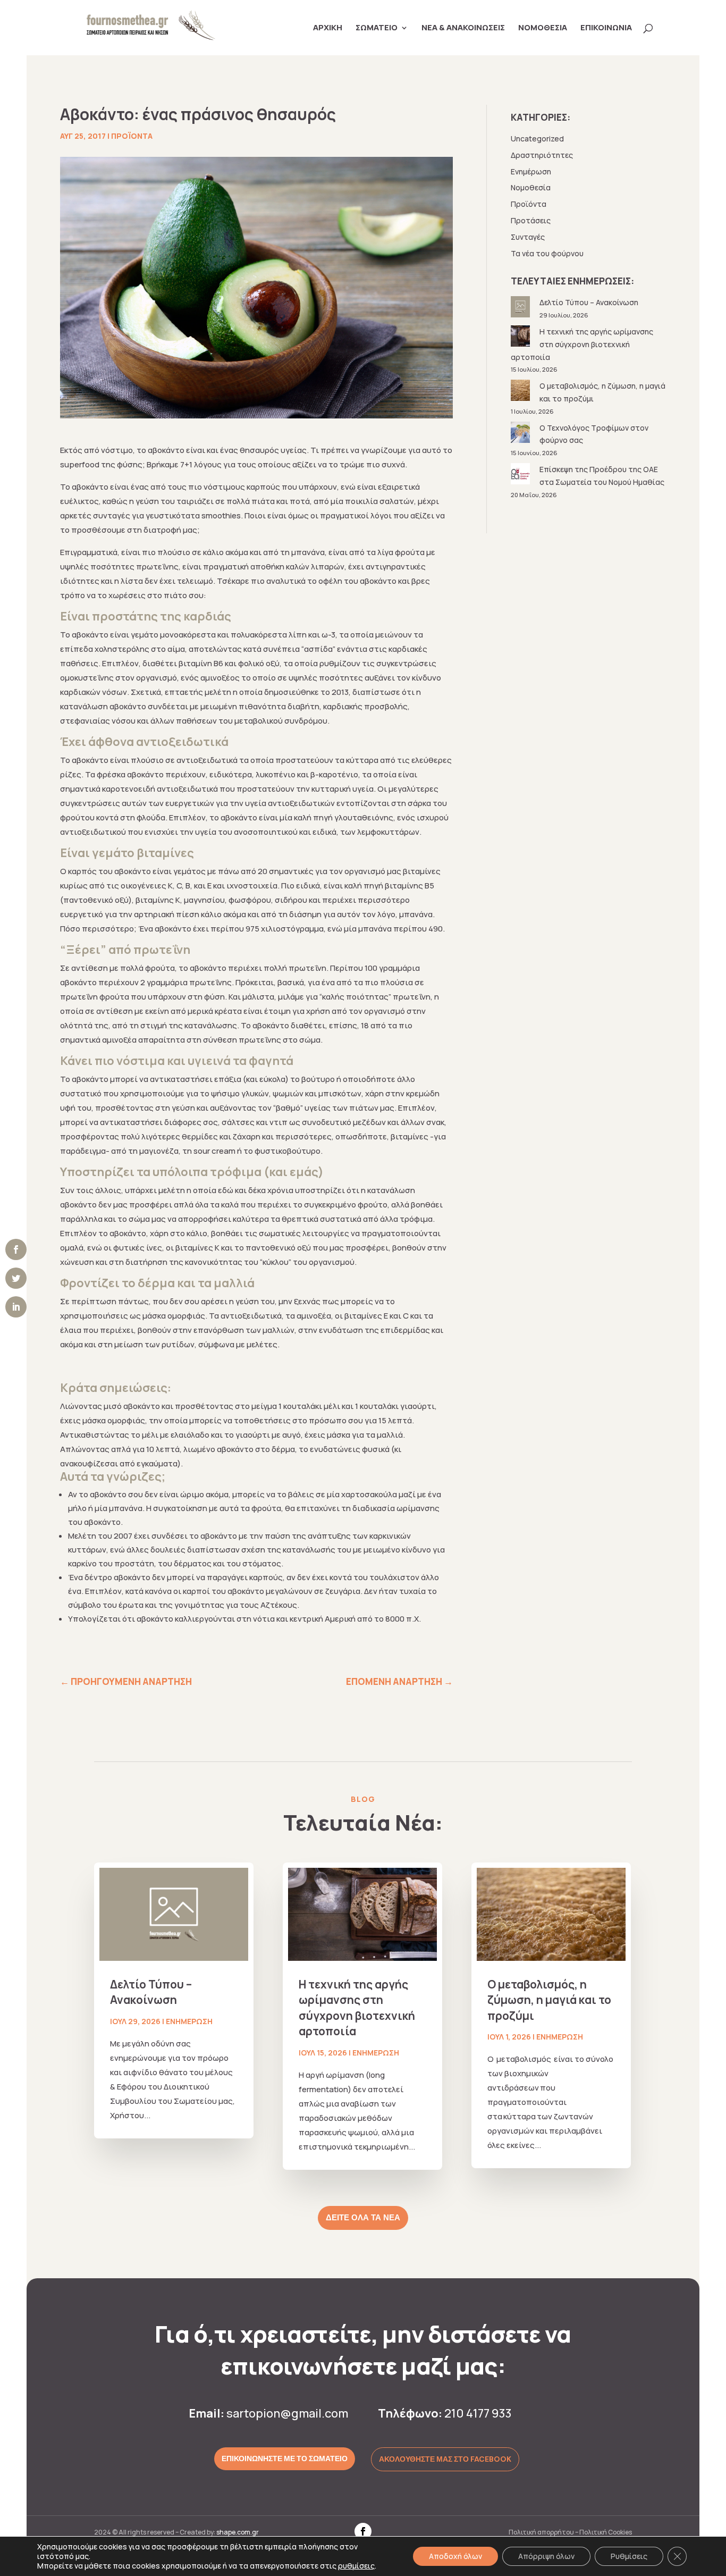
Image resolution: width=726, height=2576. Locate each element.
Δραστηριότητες (542, 155)
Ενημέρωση (531, 171)
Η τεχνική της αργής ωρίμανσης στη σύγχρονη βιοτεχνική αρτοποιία (582, 344)
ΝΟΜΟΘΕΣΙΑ (543, 28)
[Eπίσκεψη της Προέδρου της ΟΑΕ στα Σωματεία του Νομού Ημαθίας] (521, 476)
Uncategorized (537, 139)
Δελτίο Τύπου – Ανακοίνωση (589, 302)
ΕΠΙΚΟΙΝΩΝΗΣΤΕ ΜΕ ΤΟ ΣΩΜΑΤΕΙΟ (285, 2458)
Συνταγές (528, 237)
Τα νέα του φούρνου (547, 253)
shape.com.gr (238, 2532)
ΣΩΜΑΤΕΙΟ (377, 28)
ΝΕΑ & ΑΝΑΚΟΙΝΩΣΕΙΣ (463, 28)
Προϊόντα (132, 136)
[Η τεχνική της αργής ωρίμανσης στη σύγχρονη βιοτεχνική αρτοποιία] (521, 338)
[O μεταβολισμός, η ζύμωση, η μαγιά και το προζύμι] (521, 392)
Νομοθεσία (531, 187)
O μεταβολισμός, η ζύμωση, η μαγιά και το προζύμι (549, 2000)
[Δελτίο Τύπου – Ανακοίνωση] (521, 309)
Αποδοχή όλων (455, 2556)
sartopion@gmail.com (287, 2413)
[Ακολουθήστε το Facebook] (363, 2531)
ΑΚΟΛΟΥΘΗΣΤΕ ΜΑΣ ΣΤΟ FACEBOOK (445, 2459)
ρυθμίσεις (356, 2566)
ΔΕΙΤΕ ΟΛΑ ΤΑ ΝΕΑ (363, 2218)
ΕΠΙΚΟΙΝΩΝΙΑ (606, 28)
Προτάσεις (531, 220)
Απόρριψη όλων (546, 2556)
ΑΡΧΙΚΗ (328, 28)
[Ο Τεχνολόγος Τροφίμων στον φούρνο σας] (521, 434)
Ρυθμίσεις (629, 2556)
